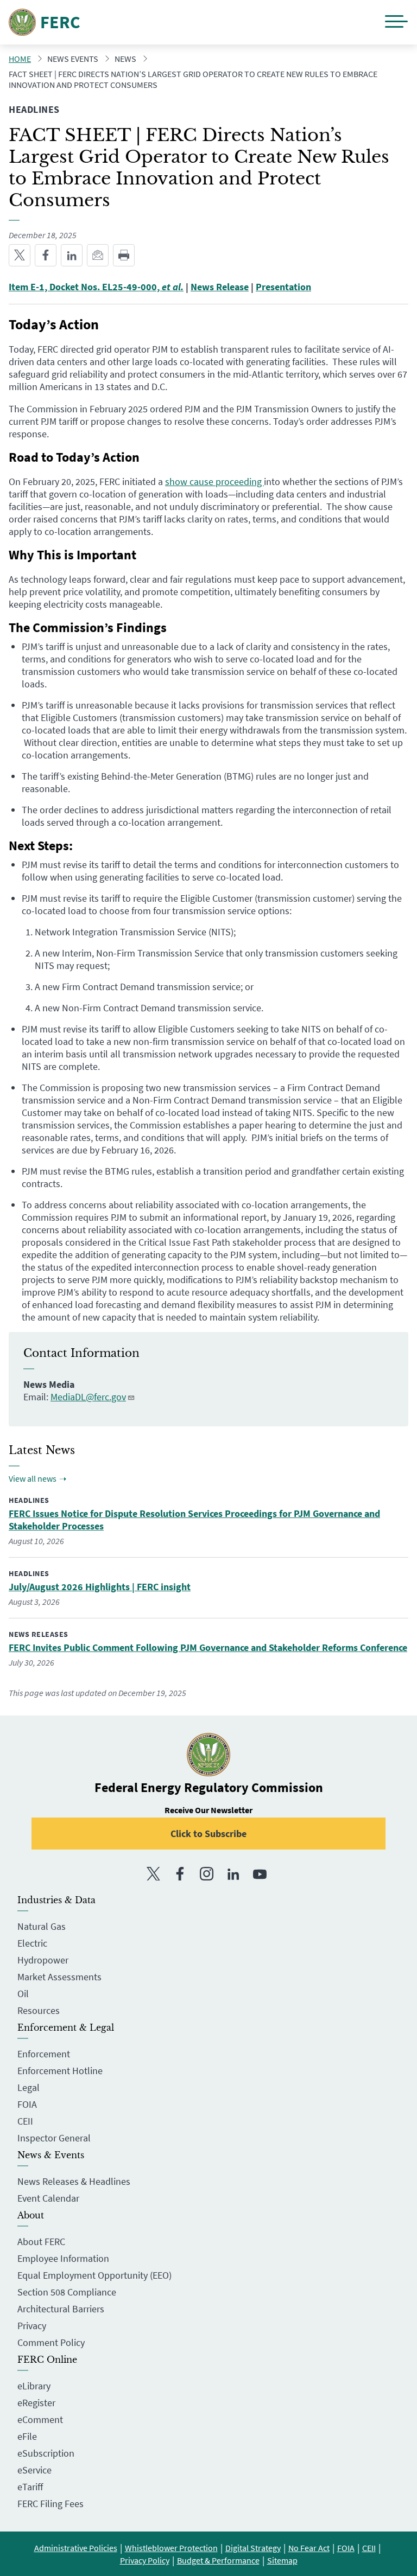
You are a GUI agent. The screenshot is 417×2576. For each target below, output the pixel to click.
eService (34, 2470)
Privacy (32, 2326)
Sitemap (282, 2560)
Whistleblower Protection (171, 2548)
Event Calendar (48, 2198)
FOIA (27, 2104)
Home (20, 59)
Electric (32, 1943)
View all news (33, 1478)
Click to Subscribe (208, 1834)
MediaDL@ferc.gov (88, 1397)
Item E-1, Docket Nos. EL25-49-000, (96, 287)
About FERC (41, 2242)
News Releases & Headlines (74, 2181)
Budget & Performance (218, 2560)
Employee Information (63, 2258)
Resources (39, 2010)
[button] (396, 23)
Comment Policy (51, 2342)
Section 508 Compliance (67, 2292)
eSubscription (46, 2453)
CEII (25, 2121)
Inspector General (54, 2138)
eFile (27, 2436)
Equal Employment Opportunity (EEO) (94, 2275)
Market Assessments (59, 1977)
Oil (23, 1994)
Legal (29, 2087)
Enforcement (44, 2054)
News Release (220, 287)
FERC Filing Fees (50, 2504)
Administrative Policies (76, 2548)
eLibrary (34, 2386)
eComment (40, 2419)
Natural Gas (42, 1926)
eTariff (30, 2487)
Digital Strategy (253, 2548)
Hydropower (43, 1960)
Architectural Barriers (61, 2309)
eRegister (36, 2403)
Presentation (283, 287)
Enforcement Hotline (60, 2071)
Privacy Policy (145, 2560)
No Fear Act (309, 2548)
